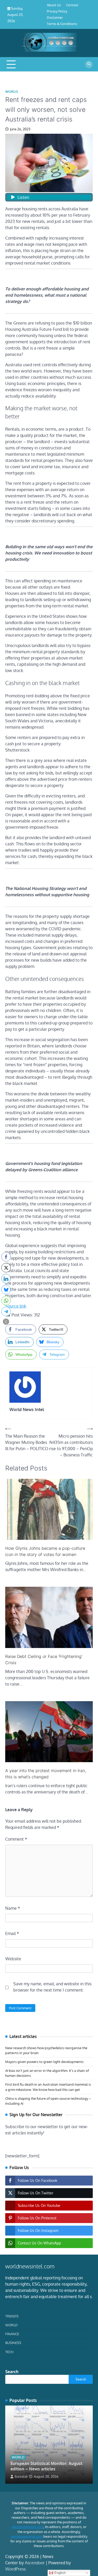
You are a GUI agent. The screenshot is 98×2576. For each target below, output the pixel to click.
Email (12, 1933)
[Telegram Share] (6, 1311)
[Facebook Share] (6, 1257)
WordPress (15, 2569)
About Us (54, 5)
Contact (72, 5)
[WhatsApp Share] (6, 1301)
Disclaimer (55, 17)
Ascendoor (35, 2563)
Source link (16, 1306)
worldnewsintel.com (28, 2527)
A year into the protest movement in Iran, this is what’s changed (46, 1774)
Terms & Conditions (62, 24)
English (59, 2573)
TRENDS (12, 2316)
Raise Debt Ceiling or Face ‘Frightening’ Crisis (44, 1659)
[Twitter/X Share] (6, 1268)
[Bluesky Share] (6, 1290)
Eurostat (21, 2476)
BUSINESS (13, 2343)
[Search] (89, 64)
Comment (16, 1839)
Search (12, 2372)
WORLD (12, 92)
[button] (6, 1322)
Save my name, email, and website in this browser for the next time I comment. (52, 1987)
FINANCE (12, 2334)
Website (13, 1959)
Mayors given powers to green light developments (44, 2062)
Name (13, 1908)
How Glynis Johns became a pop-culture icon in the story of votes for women (45, 1551)
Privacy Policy (57, 11)
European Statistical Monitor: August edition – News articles (46, 2466)
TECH (9, 2352)
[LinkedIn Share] (6, 1279)
